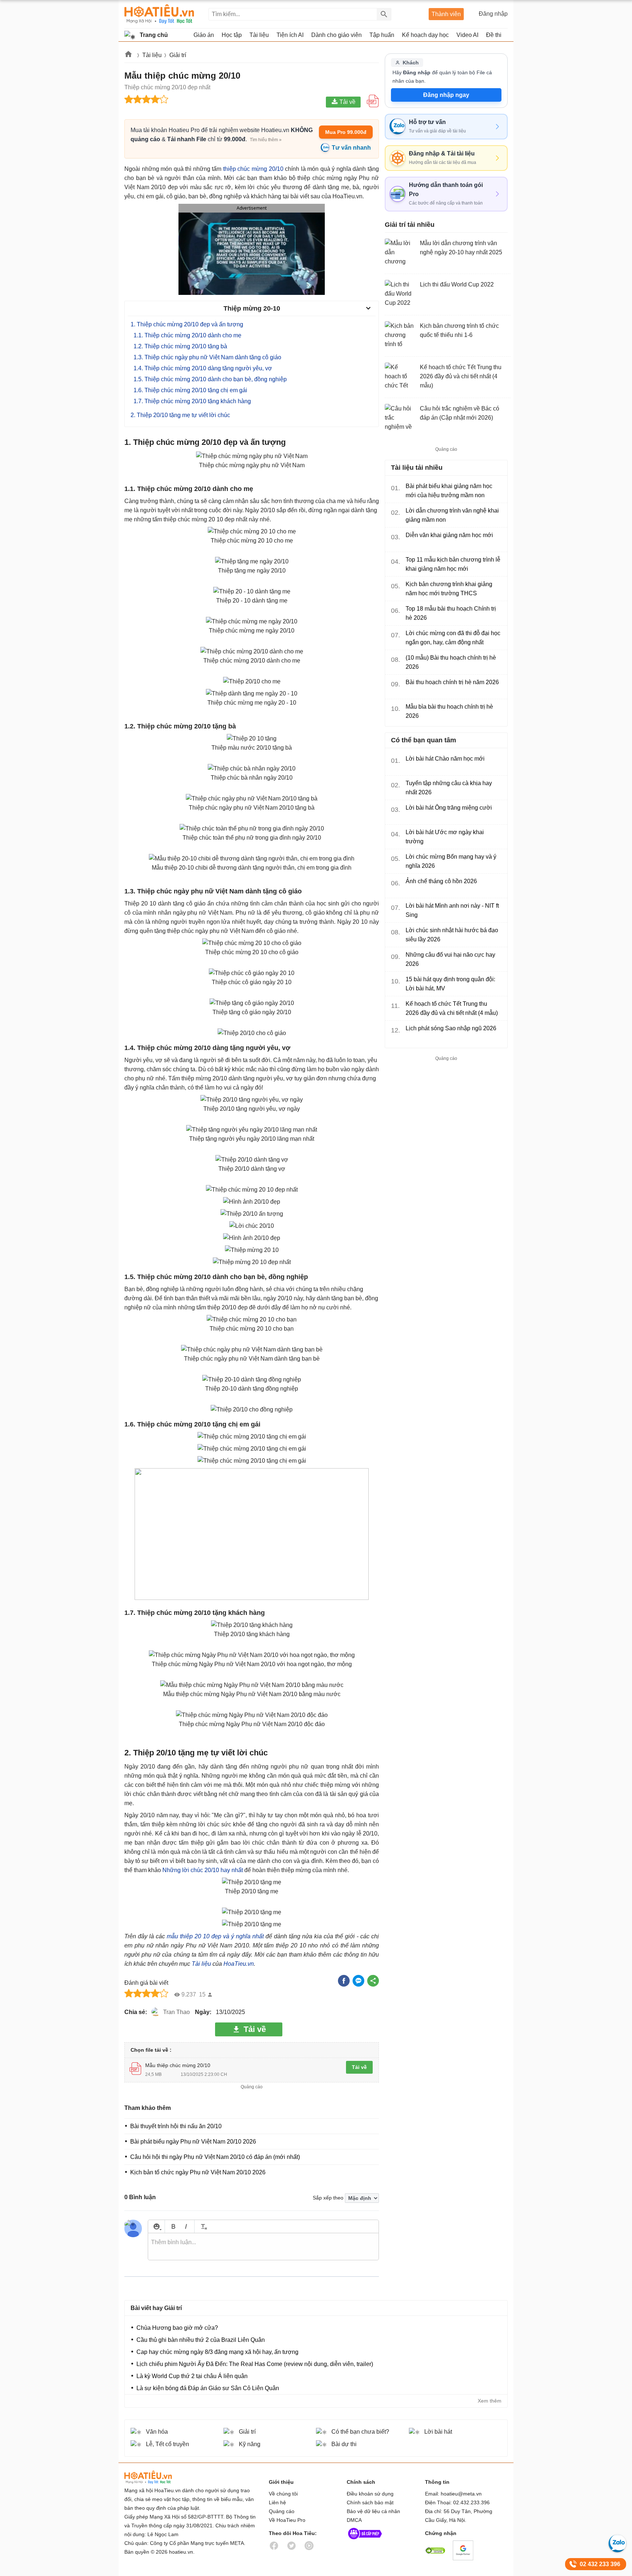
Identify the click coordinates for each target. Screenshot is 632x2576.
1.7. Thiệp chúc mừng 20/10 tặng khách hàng (192, 401)
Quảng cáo (282, 2511)
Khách (411, 63)
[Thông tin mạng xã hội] (365, 2541)
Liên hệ (277, 2502)
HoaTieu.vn (239, 1964)
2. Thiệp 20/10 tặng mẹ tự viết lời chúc (180, 415)
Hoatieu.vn (129, 55)
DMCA (354, 2520)
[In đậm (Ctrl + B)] (173, 2226)
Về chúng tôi (283, 2494)
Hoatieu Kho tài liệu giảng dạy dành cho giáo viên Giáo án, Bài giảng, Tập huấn (159, 14)
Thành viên (446, 14)
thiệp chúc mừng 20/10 (253, 169)
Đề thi (494, 35)
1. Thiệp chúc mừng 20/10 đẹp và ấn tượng (187, 324)
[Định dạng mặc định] (203, 2226)
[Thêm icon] (156, 2226)
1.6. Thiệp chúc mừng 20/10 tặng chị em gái (190, 390)
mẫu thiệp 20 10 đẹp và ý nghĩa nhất (216, 1936)
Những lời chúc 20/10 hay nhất (203, 1870)
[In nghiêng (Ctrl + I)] (186, 2226)
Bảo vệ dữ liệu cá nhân (373, 2511)
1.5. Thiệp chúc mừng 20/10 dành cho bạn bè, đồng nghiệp (210, 379)
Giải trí (178, 55)
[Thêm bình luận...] (263, 2247)
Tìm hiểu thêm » (266, 140)
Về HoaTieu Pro (287, 2520)
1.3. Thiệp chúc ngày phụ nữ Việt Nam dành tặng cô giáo (207, 357)
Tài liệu (152, 55)
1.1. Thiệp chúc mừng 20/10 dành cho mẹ (187, 335)
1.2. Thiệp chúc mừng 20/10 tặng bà (180, 346)
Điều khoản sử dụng (370, 2494)
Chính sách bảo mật (370, 2502)
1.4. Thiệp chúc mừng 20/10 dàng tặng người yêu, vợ (203, 368)
